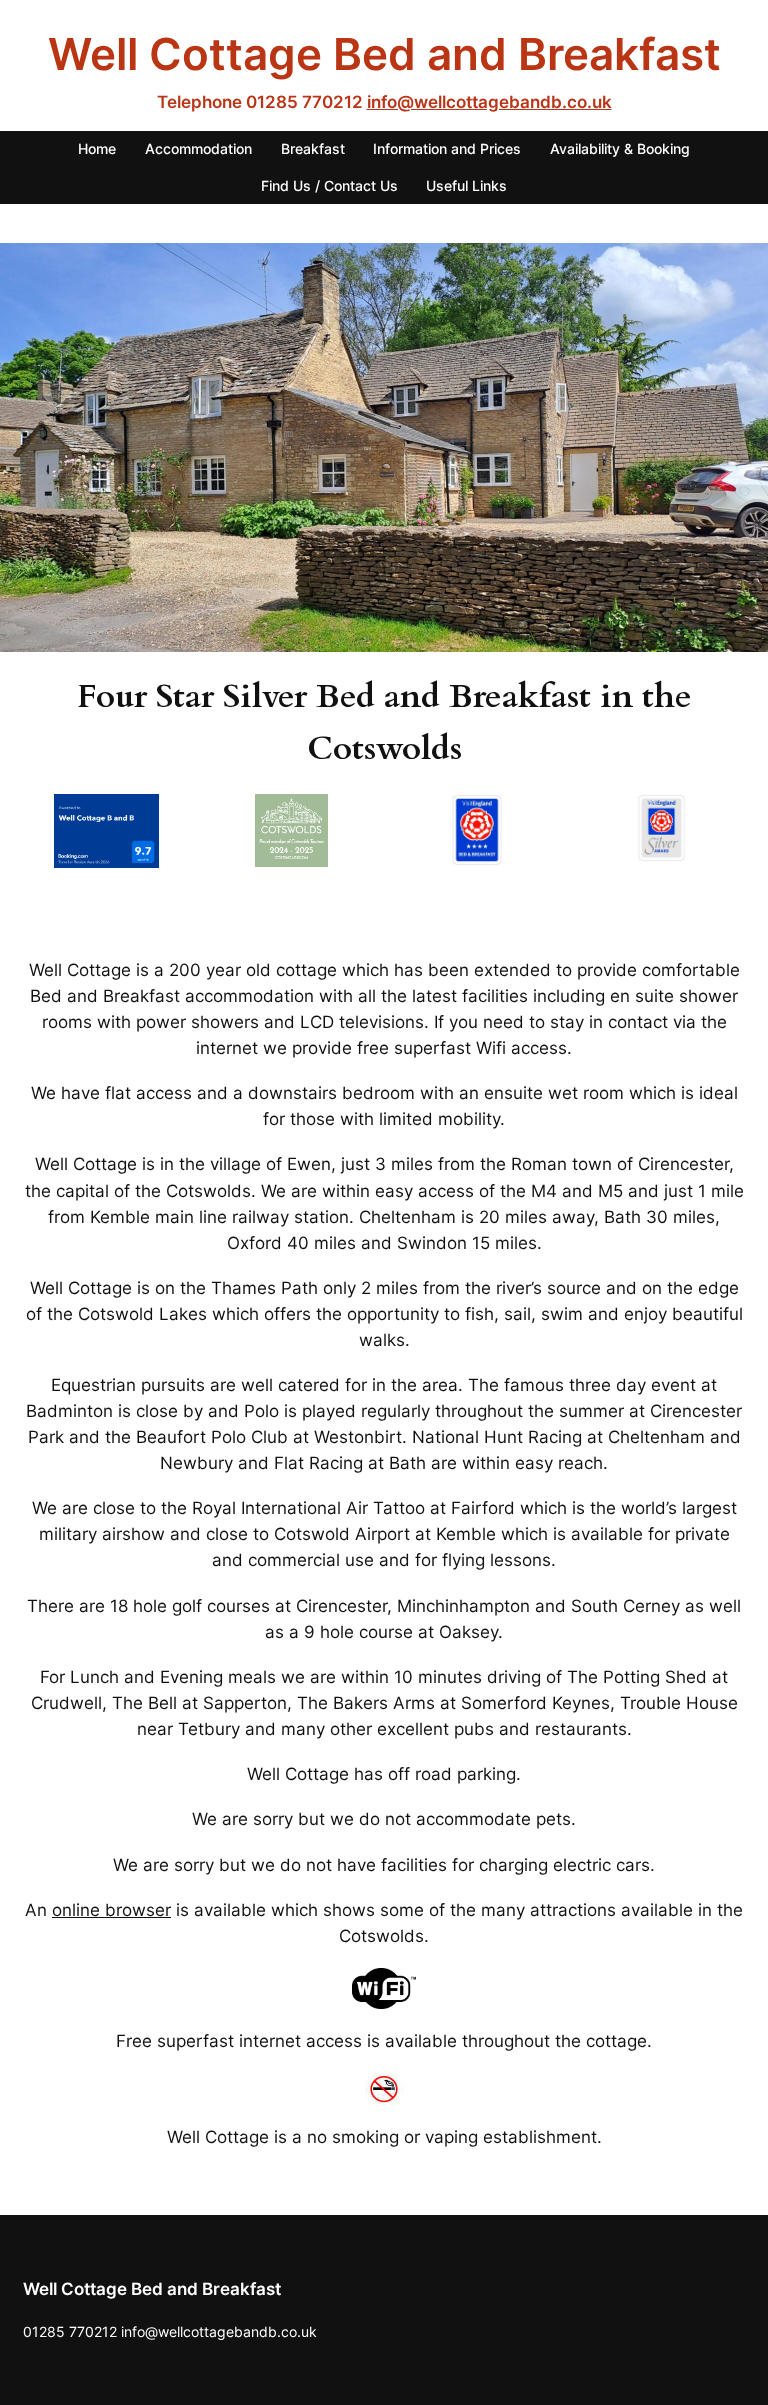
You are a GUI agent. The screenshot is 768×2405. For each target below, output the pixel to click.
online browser (111, 1910)
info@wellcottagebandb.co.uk (489, 102)
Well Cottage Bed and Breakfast (384, 54)
